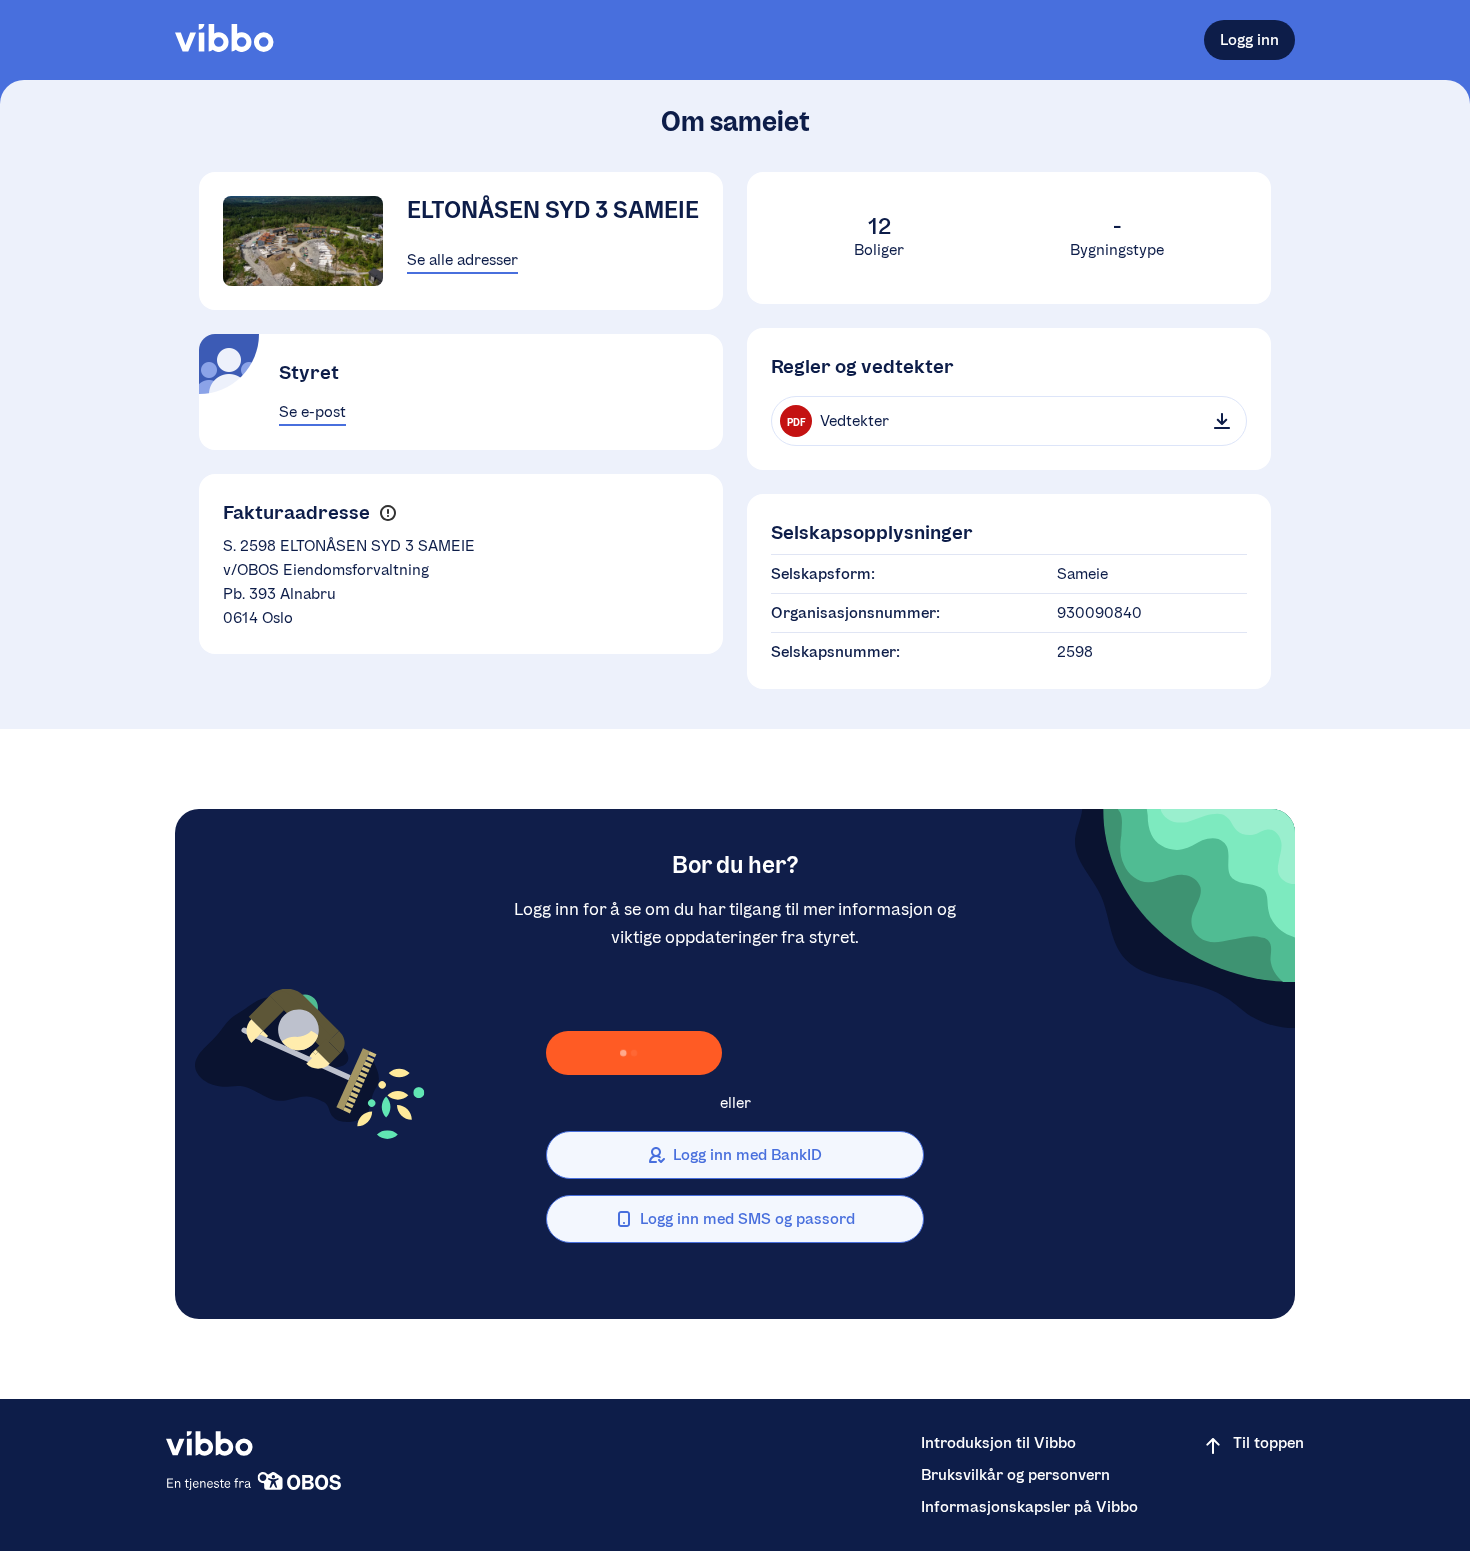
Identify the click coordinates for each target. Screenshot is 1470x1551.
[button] (387, 513)
